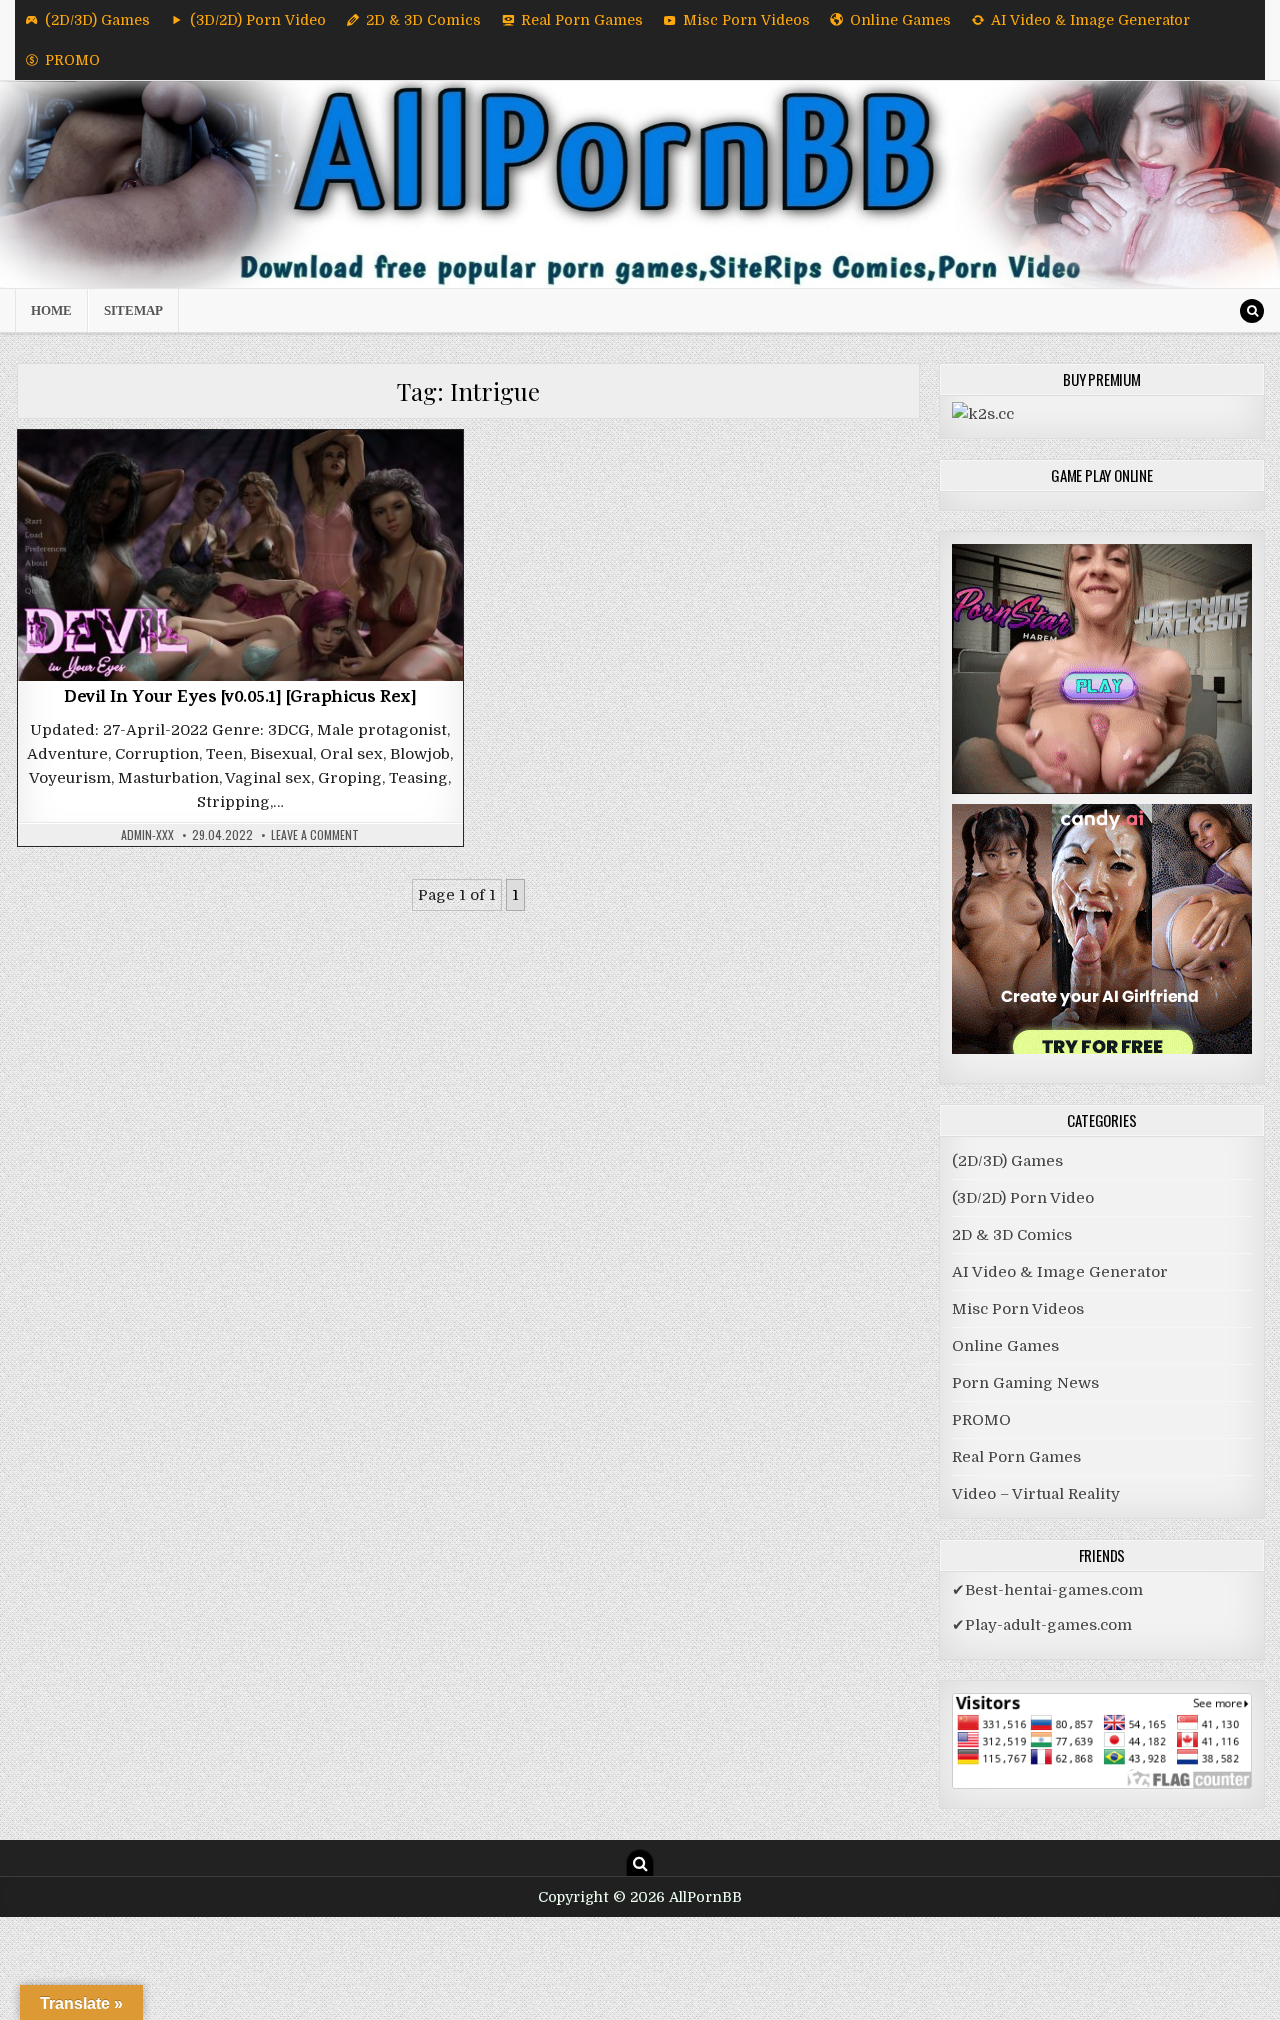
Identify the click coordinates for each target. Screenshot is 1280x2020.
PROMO (72, 60)
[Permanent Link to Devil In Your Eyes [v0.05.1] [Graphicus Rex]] (240, 555)
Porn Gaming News (1025, 1383)
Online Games (900, 20)
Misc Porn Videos (746, 20)
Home (51, 310)
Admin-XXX (147, 835)
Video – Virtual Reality (1036, 1494)
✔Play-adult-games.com (1042, 1625)
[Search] (1252, 311)
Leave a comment (315, 835)
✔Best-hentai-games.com (1047, 1590)
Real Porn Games (582, 20)
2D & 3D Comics (423, 20)
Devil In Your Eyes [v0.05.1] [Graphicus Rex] (240, 699)
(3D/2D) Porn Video (258, 20)
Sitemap (133, 310)
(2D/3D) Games (97, 20)
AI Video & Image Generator (1090, 20)
